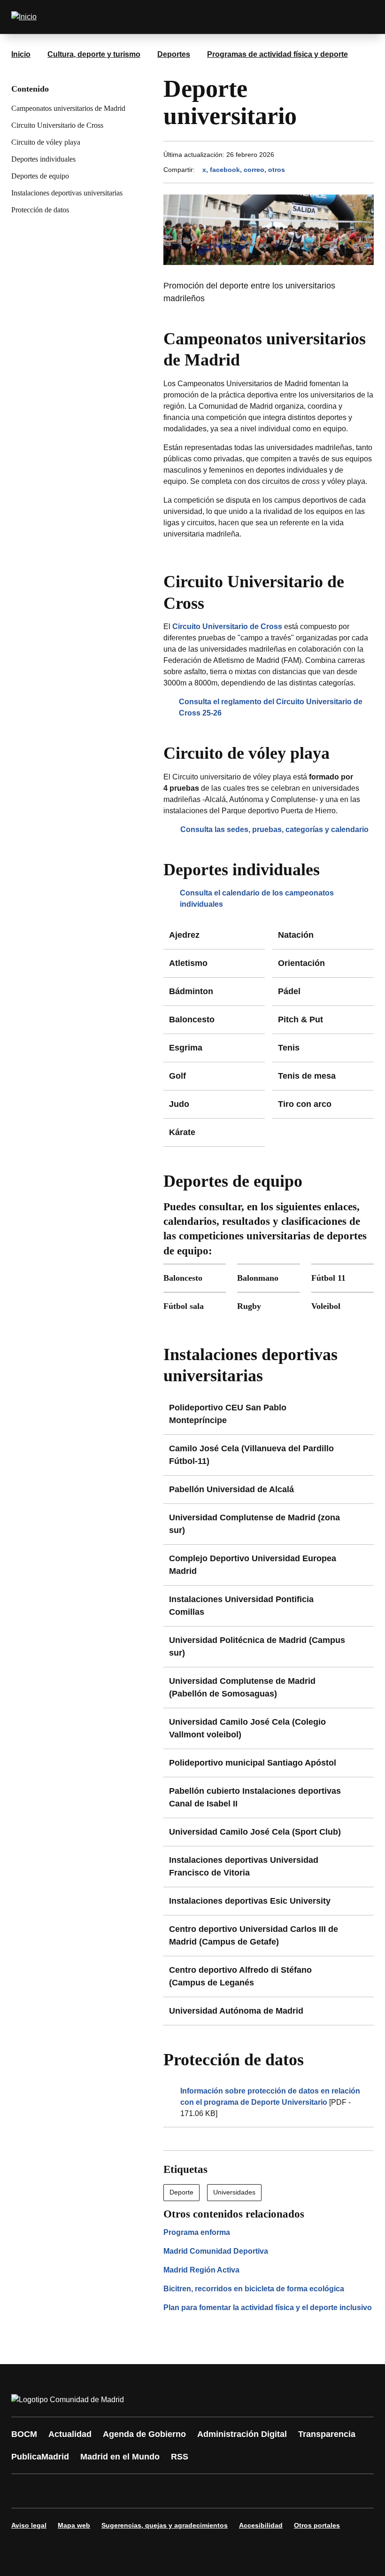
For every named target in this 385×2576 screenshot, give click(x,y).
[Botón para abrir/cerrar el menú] (361, 17)
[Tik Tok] (193, 2491)
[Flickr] (222, 2491)
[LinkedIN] (137, 2491)
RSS (180, 2457)
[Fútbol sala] (195, 1306)
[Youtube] (109, 2491)
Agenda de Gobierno (144, 2434)
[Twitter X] (81, 2491)
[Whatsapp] (165, 2491)
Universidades (234, 2192)
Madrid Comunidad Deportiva (216, 2251)
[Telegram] (250, 2491)
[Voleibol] (343, 1306)
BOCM (24, 2434)
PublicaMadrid (40, 2457)
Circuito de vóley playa (46, 142)
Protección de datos (40, 210)
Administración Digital (242, 2434)
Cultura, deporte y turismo (94, 54)
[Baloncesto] (195, 1278)
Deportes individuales (43, 159)
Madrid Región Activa (201, 2270)
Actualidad (70, 2434)
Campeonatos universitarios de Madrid (68, 108)
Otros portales (317, 2525)
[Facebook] (24, 2491)
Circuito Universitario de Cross (57, 125)
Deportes (174, 54)
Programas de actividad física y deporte (277, 54)
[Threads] (278, 2491)
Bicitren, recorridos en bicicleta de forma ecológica (254, 2289)
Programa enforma (197, 2232)
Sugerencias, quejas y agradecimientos (165, 2525)
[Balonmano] (268, 1278)
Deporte (181, 2192)
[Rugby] (268, 1306)
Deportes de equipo (40, 176)
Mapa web (74, 2525)
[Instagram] (53, 2491)
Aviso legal (29, 2525)
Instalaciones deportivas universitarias (67, 193)
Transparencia (327, 2434)
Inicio (21, 54)
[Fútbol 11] (343, 1278)
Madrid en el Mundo (120, 2457)
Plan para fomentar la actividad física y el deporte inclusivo (268, 2308)
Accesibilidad (261, 2525)
